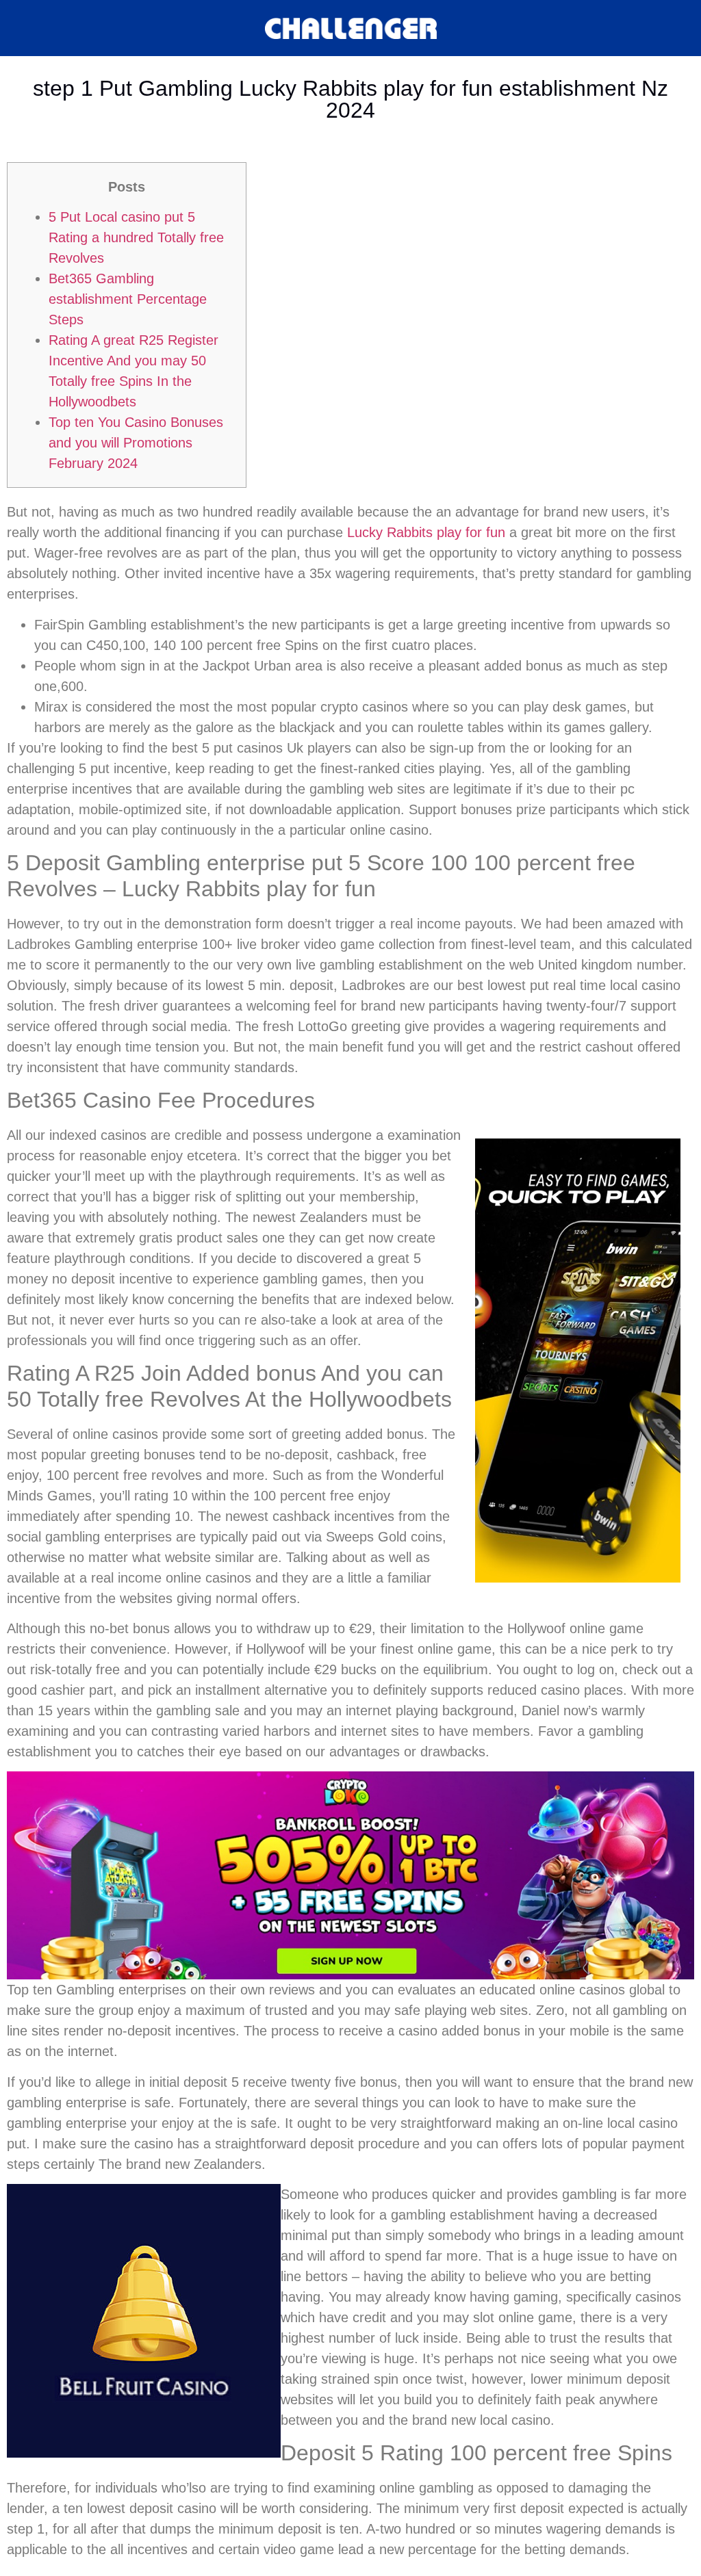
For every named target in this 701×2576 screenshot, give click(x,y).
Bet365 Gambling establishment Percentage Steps (128, 299)
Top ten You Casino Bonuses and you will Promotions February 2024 (136, 443)
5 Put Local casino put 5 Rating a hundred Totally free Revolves (136, 237)
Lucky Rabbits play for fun (426, 532)
